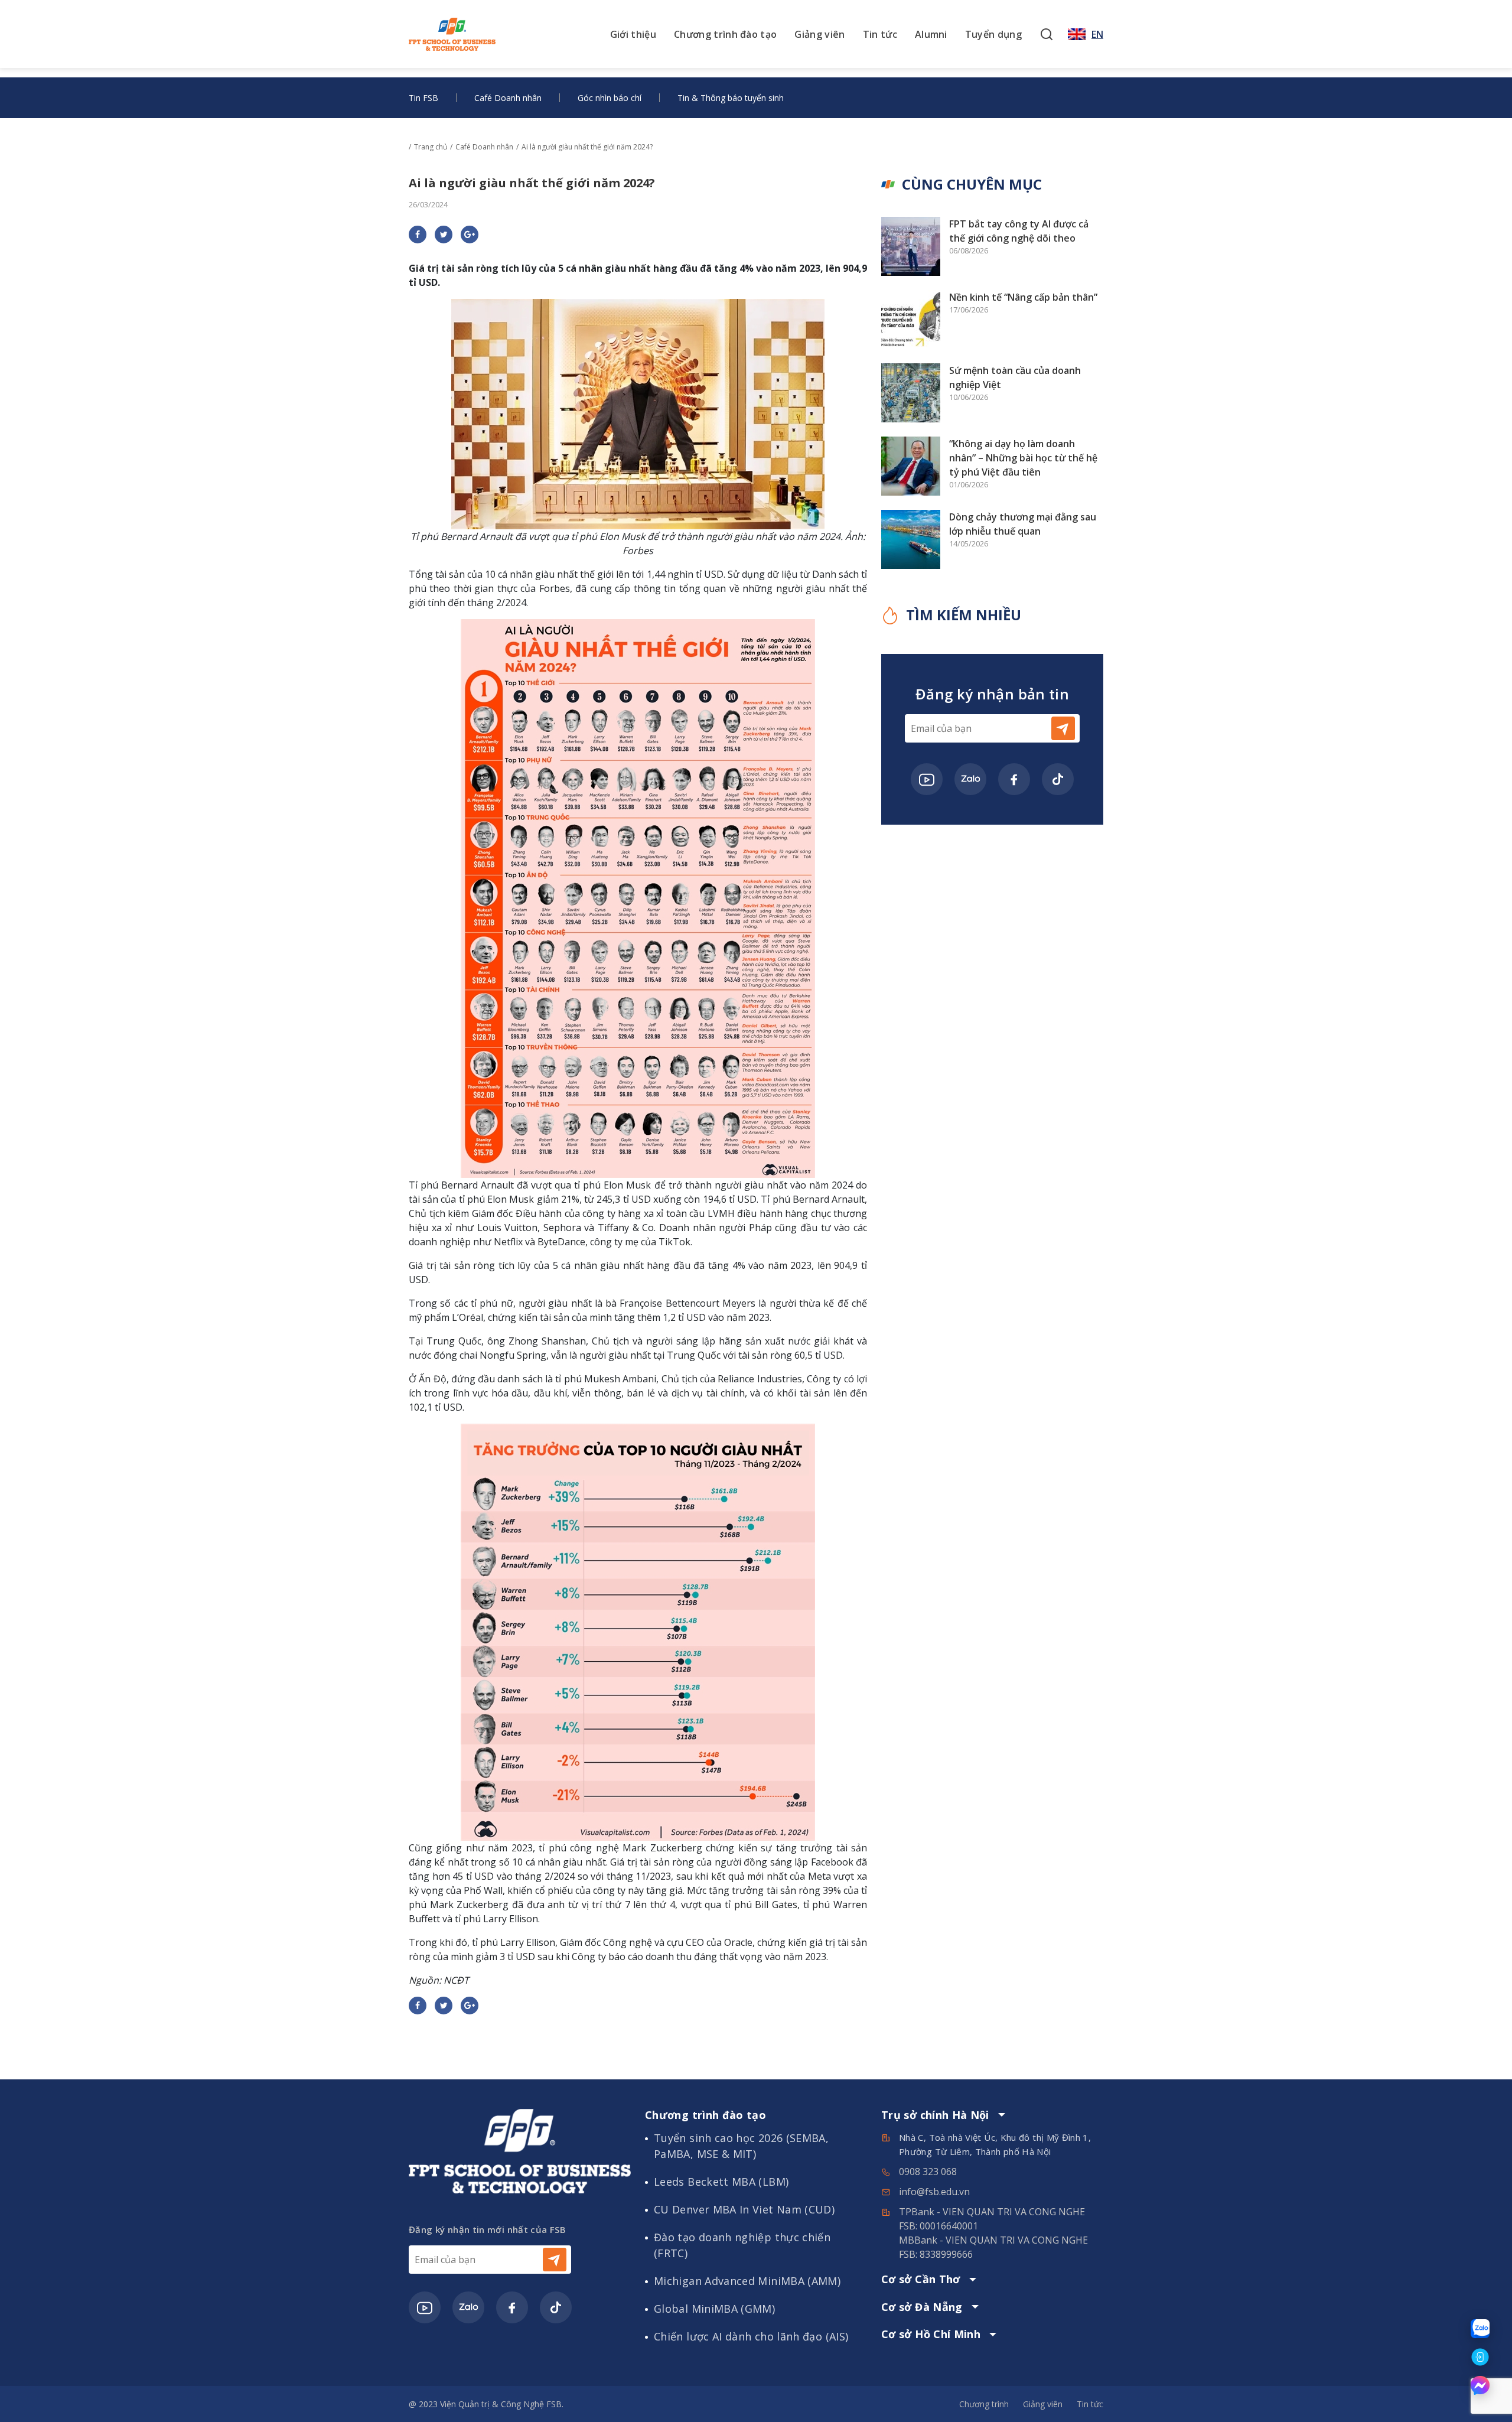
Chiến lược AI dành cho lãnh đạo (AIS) (751, 2336)
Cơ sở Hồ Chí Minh (931, 2335)
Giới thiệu (633, 34)
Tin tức (880, 34)
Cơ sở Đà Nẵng (922, 2307)
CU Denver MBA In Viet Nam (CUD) (744, 2209)
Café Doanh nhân (508, 98)
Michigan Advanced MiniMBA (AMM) (747, 2281)
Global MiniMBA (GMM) (714, 2309)
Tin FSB (423, 98)
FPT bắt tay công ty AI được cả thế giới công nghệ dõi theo (1019, 231)
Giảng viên (819, 34)
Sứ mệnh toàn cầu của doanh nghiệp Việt (1015, 377)
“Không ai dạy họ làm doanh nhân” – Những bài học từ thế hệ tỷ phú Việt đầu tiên (1023, 458)
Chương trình (984, 2404)
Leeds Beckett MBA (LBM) (721, 2182)
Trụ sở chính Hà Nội (935, 2115)
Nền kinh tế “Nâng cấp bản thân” (1023, 297)
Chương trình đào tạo (725, 34)
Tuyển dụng (993, 34)
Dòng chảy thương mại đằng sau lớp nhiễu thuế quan (1023, 524)
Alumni (931, 34)
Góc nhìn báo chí (610, 98)
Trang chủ (431, 147)
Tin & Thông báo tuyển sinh (731, 98)
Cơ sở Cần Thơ (921, 2280)
